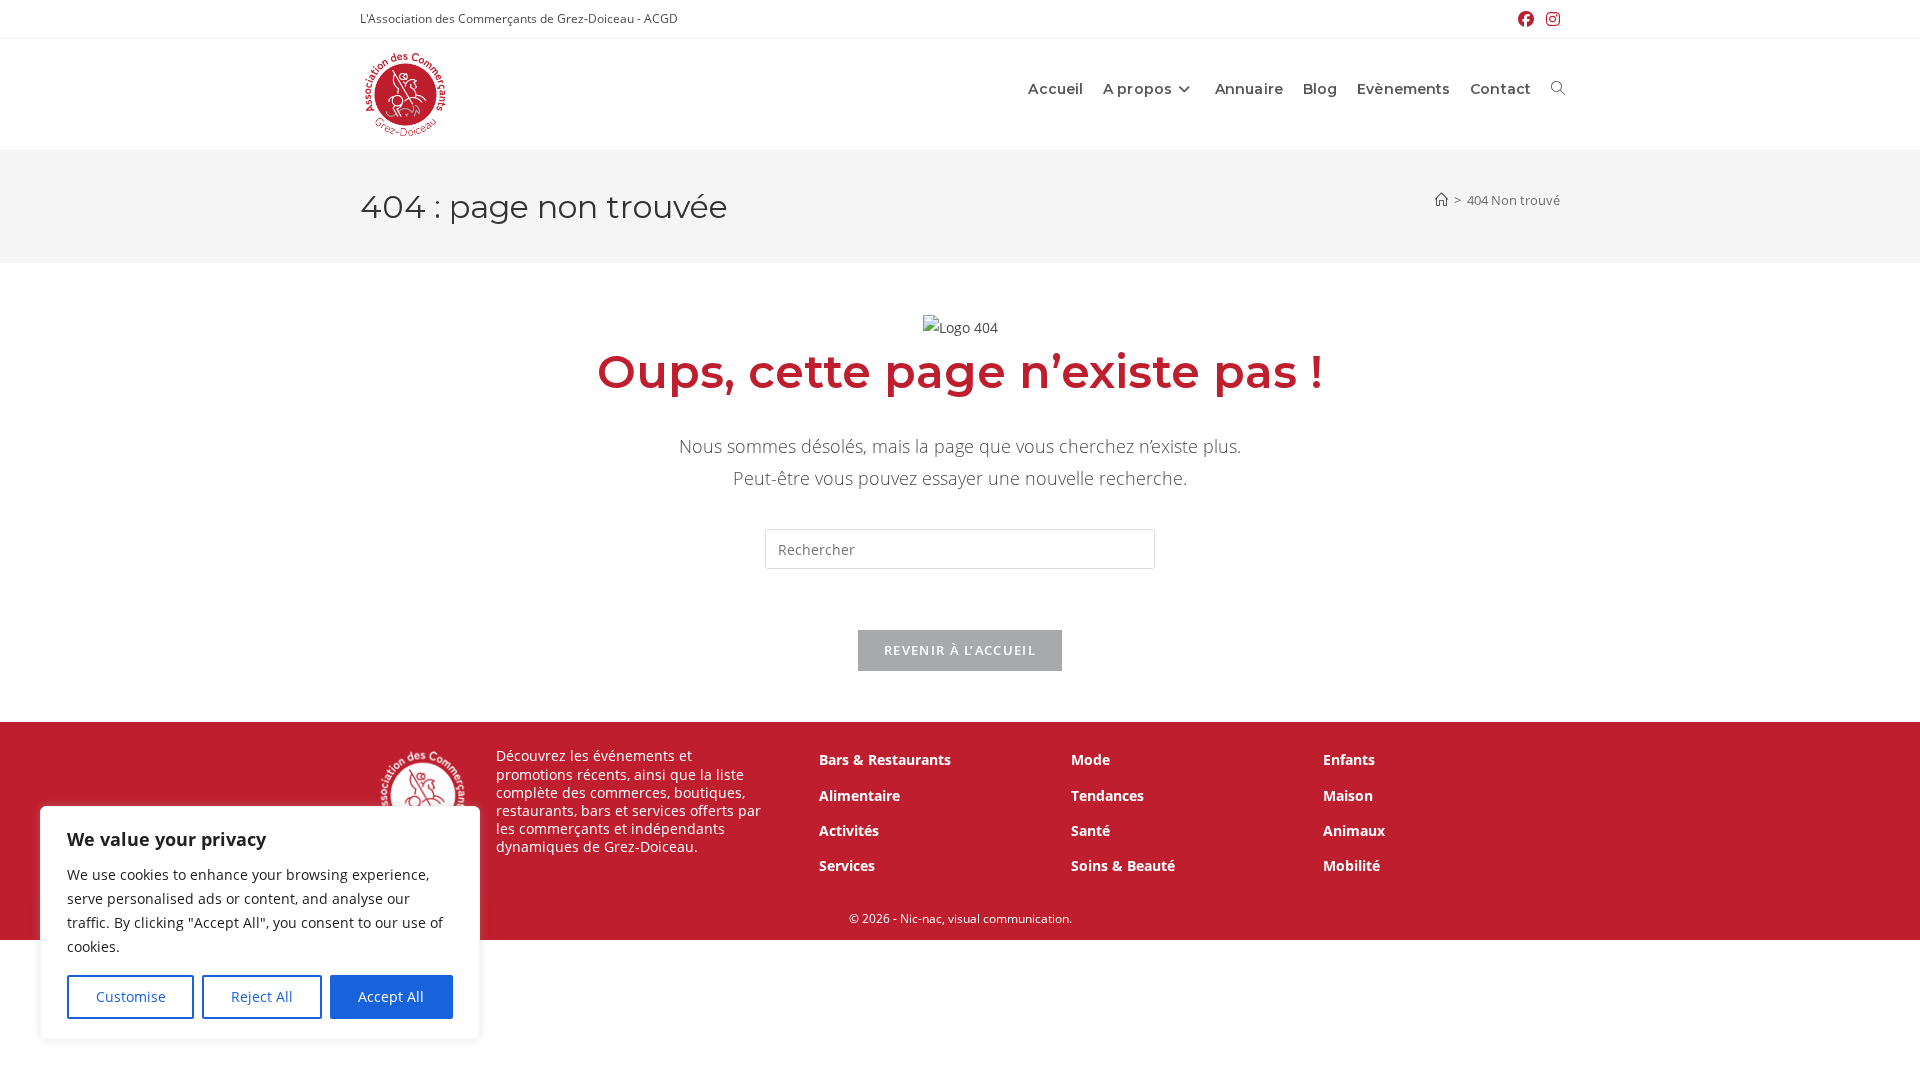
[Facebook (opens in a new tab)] (1526, 19)
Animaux (1354, 830)
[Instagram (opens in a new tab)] (1550, 19)
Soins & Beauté (1123, 865)
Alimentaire (859, 795)
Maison (1348, 795)
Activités (849, 830)
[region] (260, 923)
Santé (1090, 830)
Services (847, 865)
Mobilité (1351, 865)
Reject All (262, 996)
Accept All (391, 996)
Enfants (1349, 759)
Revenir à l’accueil (960, 650)
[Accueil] (1441, 200)
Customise (131, 996)
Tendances (1107, 795)
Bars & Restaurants (885, 759)
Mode (1090, 759)
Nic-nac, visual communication (984, 918)
